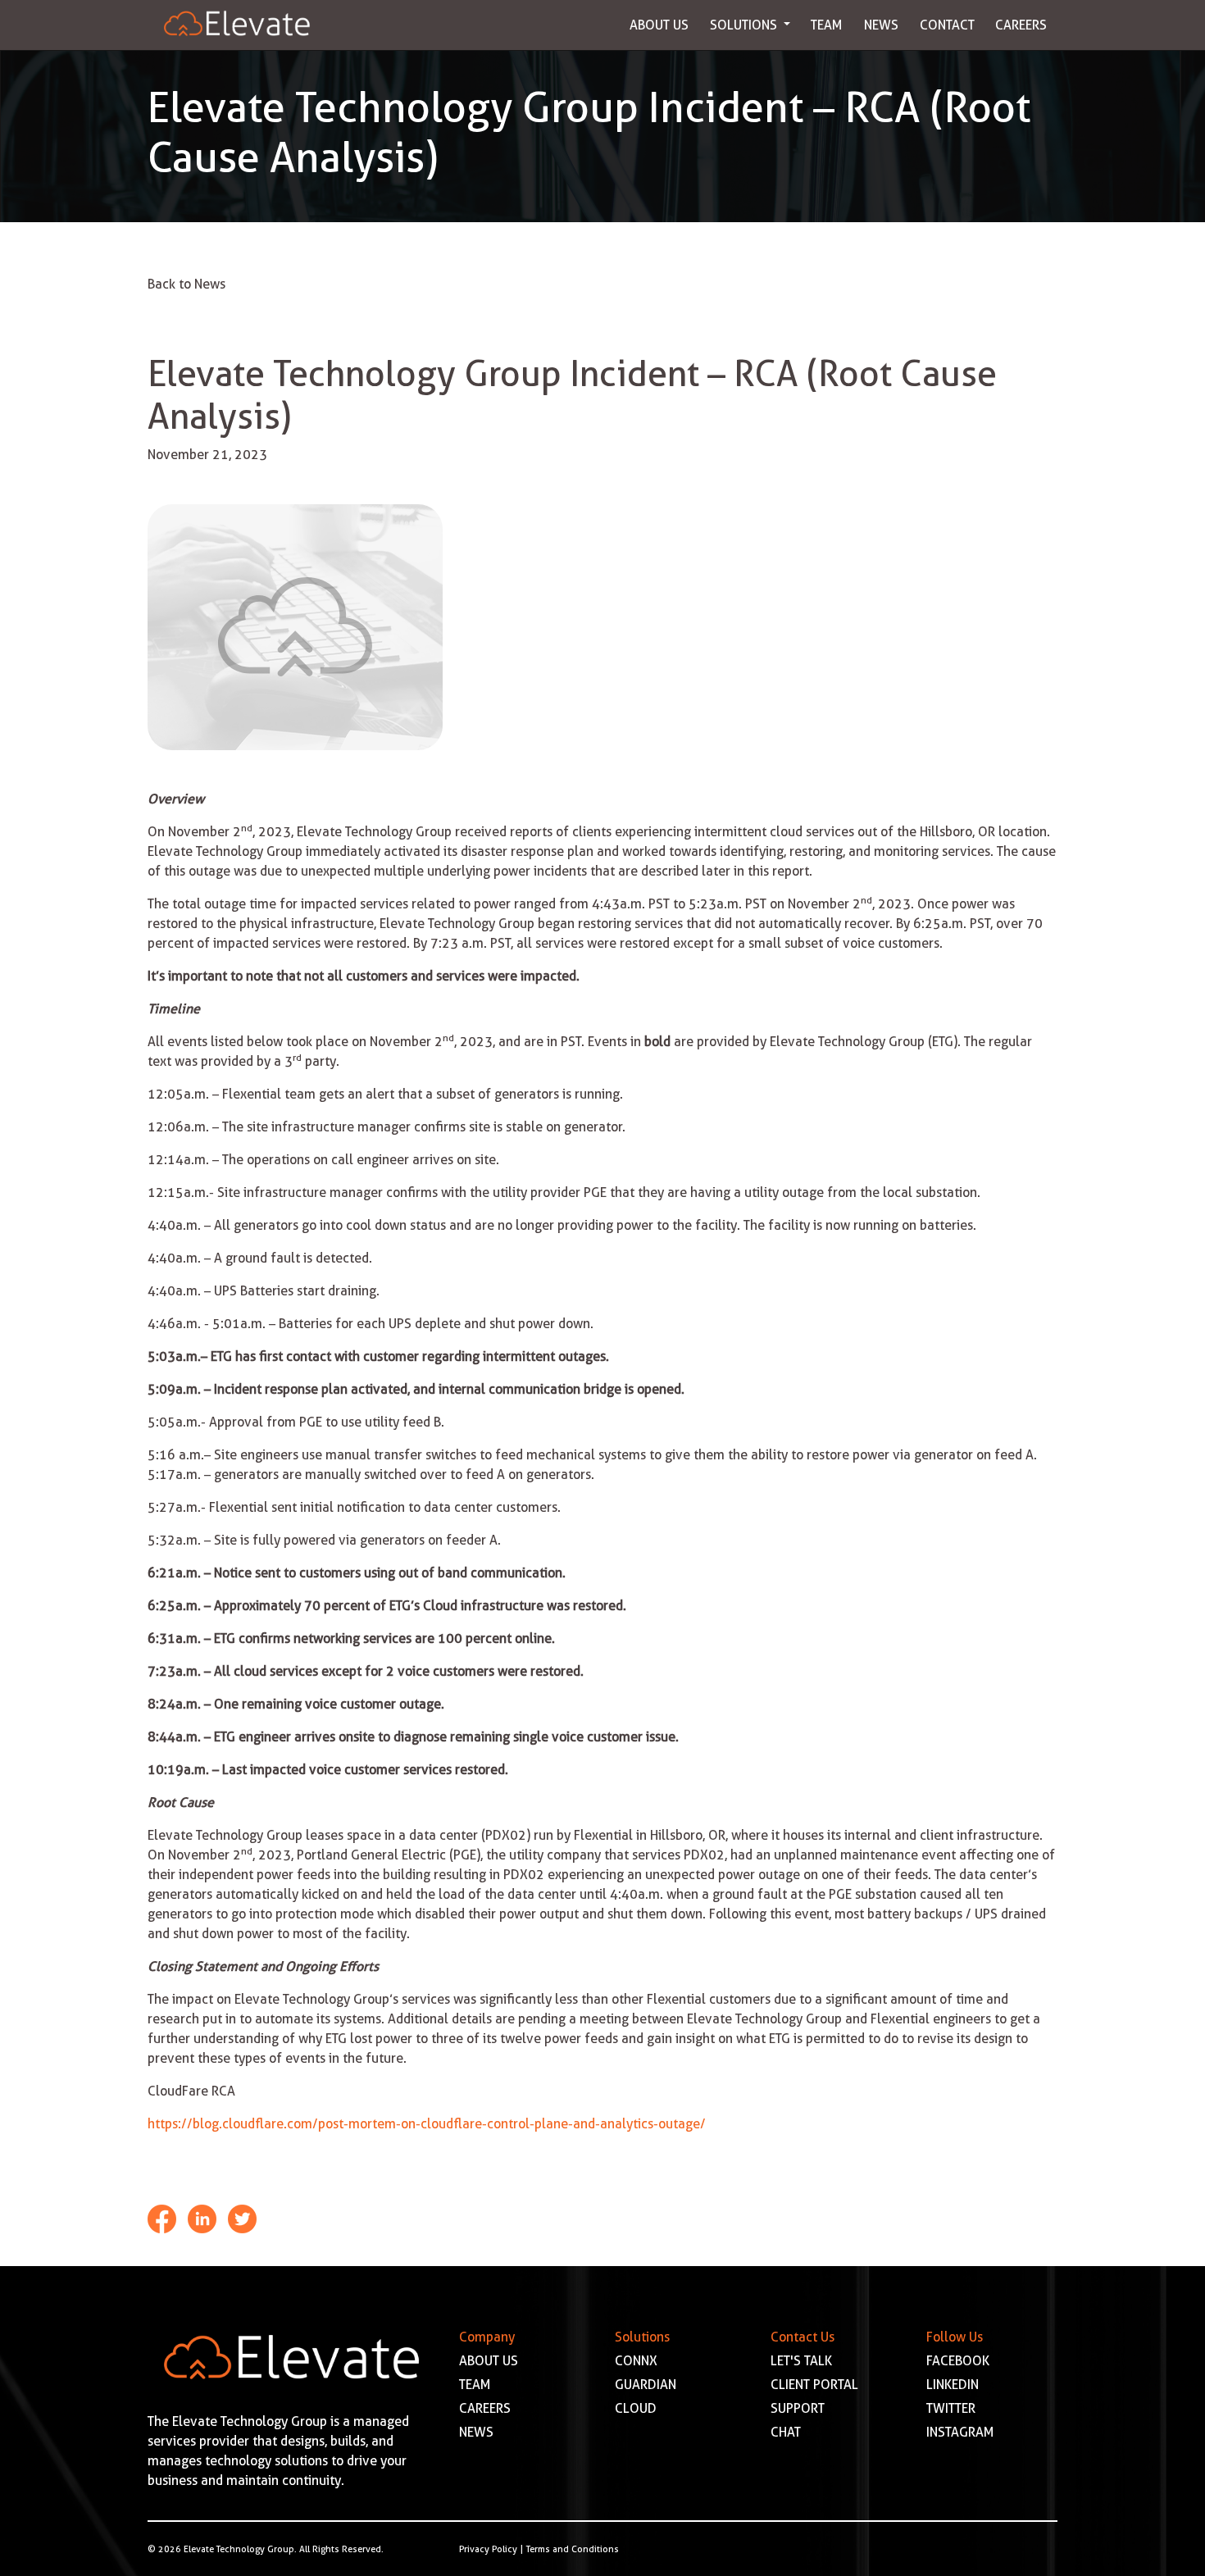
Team (827, 25)
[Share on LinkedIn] (204, 2217)
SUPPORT (798, 2408)
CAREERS (485, 2408)
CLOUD (636, 2408)
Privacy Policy (488, 2549)
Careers (1021, 25)
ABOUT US (489, 2361)
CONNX (636, 2361)
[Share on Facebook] (164, 2217)
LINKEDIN (953, 2385)
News (881, 25)
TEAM (475, 2385)
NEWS (476, 2432)
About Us (659, 25)
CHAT (786, 2432)
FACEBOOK (958, 2361)
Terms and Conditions (573, 2549)
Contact (947, 25)
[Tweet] (242, 2217)
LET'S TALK (801, 2361)
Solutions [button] (745, 25)
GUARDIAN (646, 2385)
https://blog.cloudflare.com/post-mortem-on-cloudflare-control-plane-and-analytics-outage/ (427, 2124)
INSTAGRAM (960, 2432)
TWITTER (951, 2408)
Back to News (186, 284)
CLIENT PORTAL (814, 2385)
